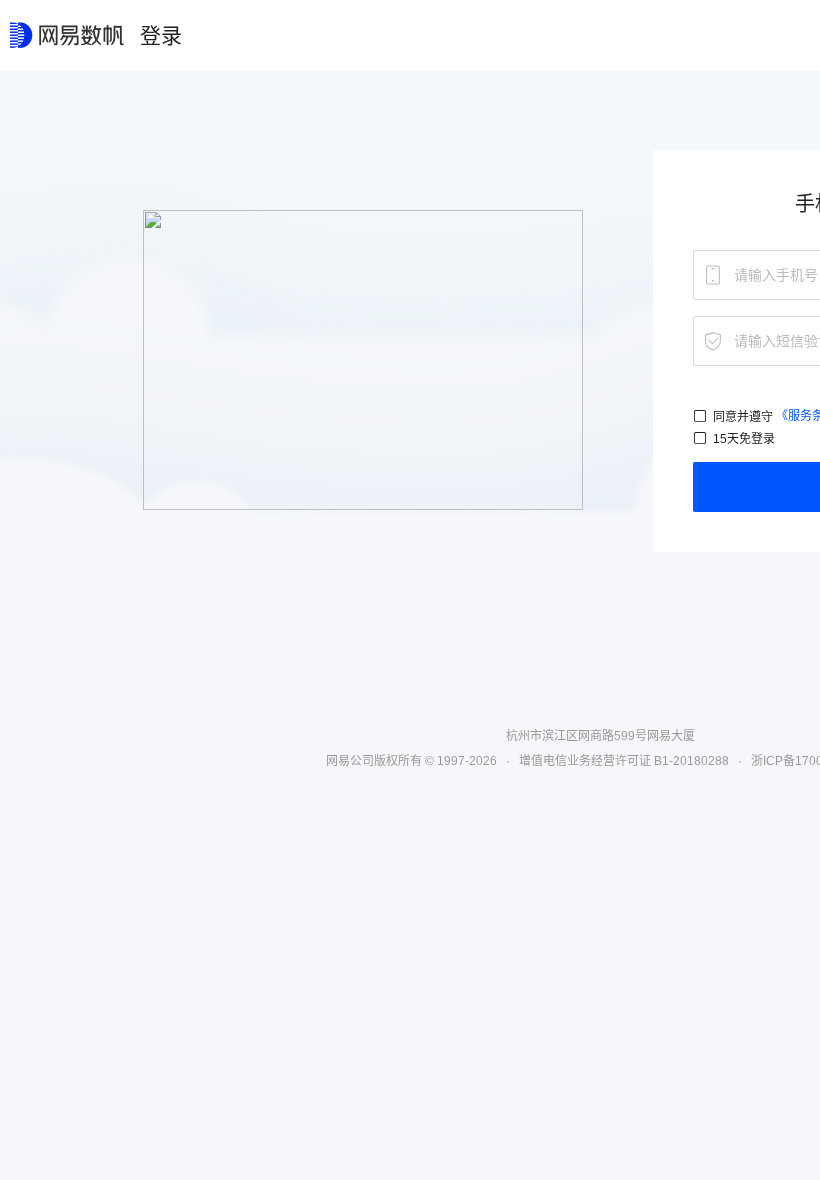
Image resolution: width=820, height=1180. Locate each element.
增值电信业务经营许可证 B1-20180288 (624, 761)
